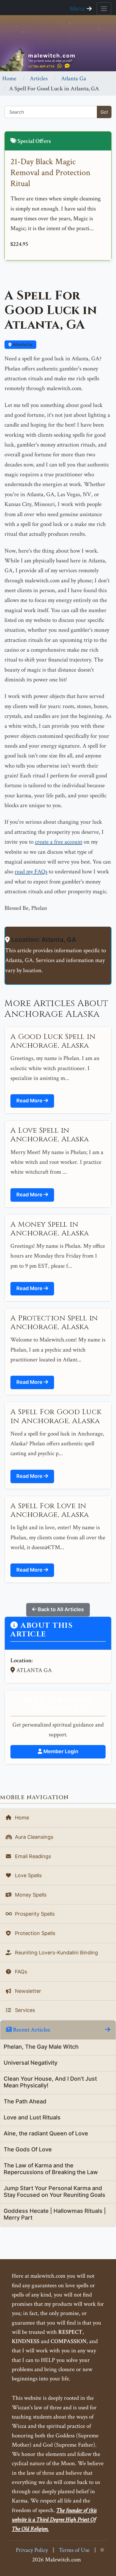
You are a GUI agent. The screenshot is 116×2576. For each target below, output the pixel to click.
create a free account (59, 842)
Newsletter (27, 1991)
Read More (30, 1101)
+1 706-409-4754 (41, 66)
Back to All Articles (60, 1609)
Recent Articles (31, 2030)
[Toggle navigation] (104, 9)
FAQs (20, 1972)
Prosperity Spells (34, 1914)
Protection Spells (34, 1933)
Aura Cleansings (33, 1837)
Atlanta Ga (74, 78)
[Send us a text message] (67, 66)
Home (9, 78)
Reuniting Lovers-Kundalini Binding (56, 1953)
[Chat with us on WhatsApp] (60, 66)
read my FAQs (31, 872)
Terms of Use (74, 2550)
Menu (78, 9)
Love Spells (28, 1875)
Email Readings (32, 1856)
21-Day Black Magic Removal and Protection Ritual (50, 173)
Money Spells (30, 1895)
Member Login (60, 1751)
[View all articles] (108, 2030)
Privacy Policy (32, 2550)
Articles (39, 78)
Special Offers (34, 141)
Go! (104, 112)
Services (24, 2010)
